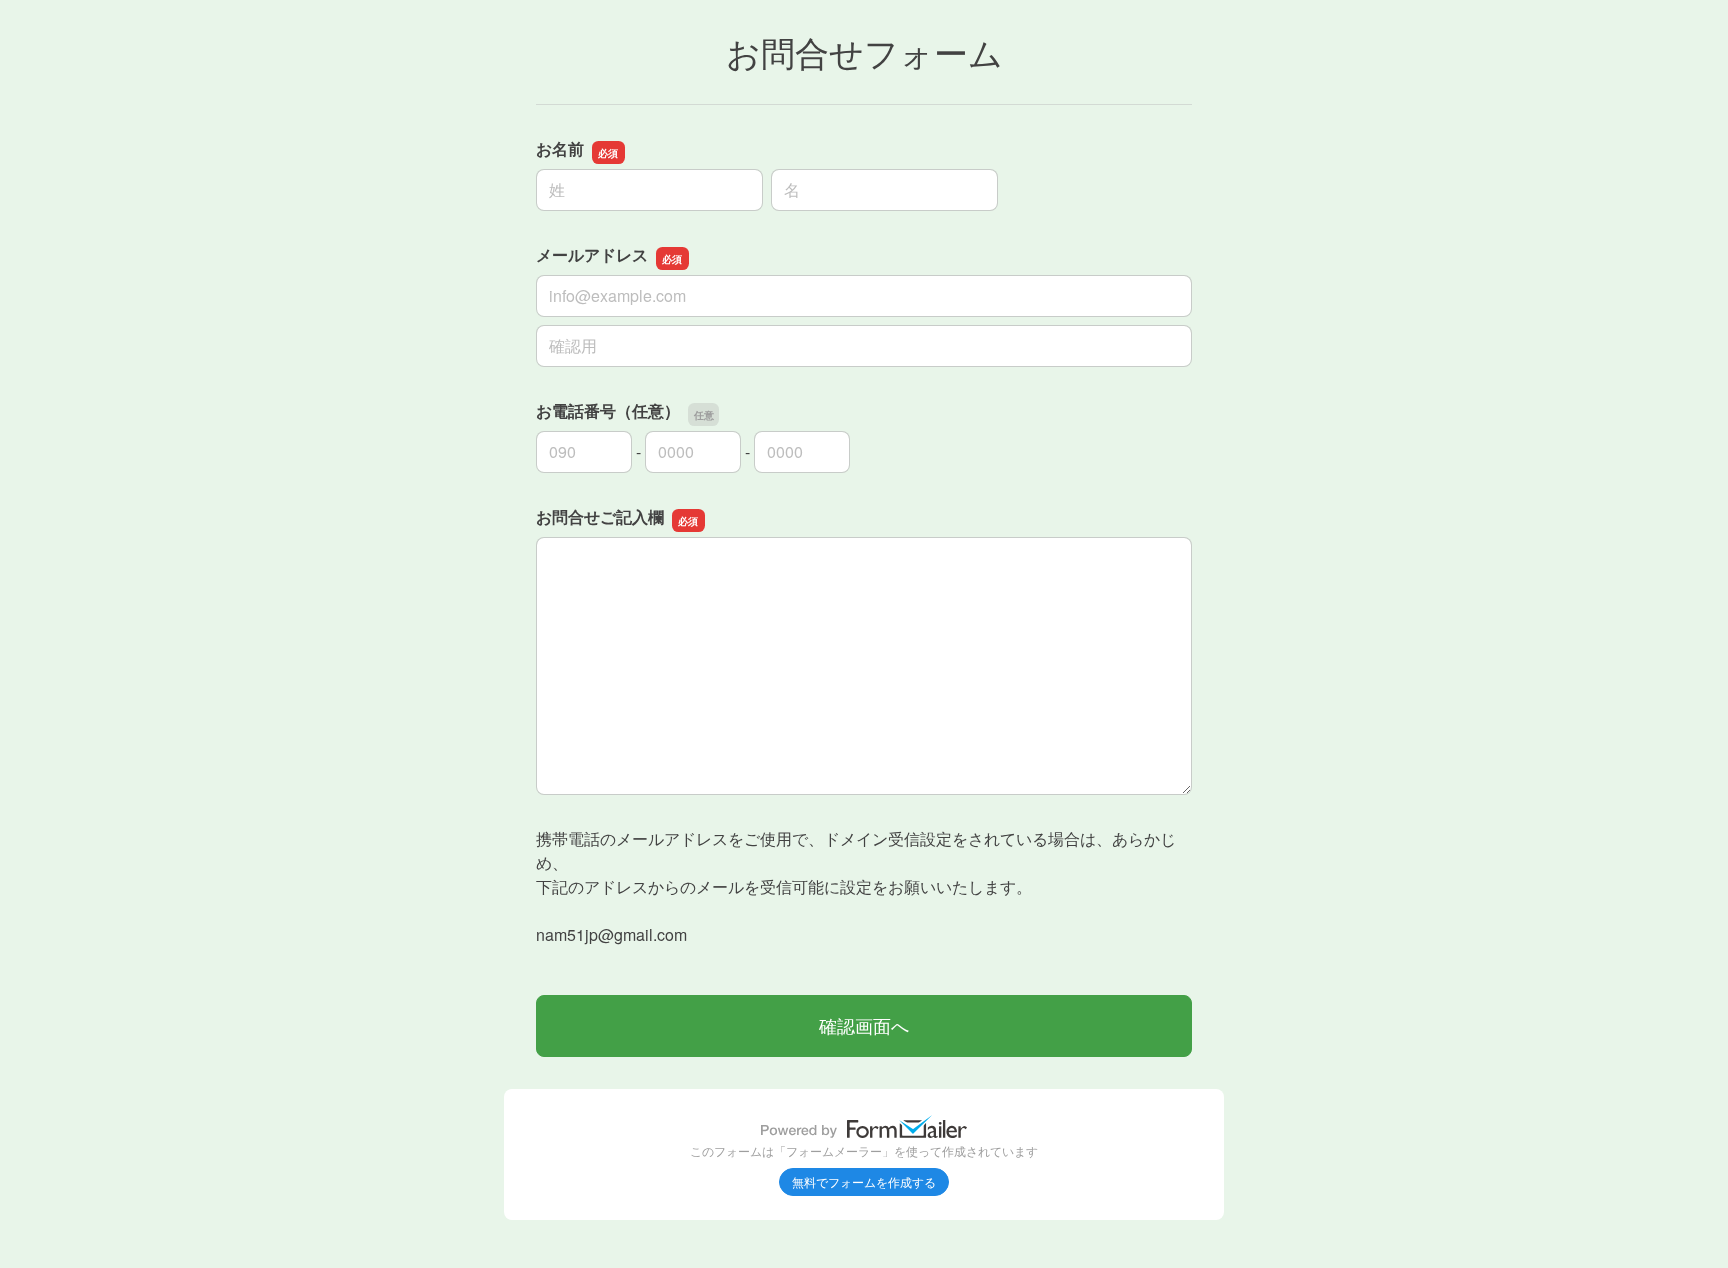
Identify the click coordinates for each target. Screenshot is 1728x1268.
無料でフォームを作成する (864, 1181)
